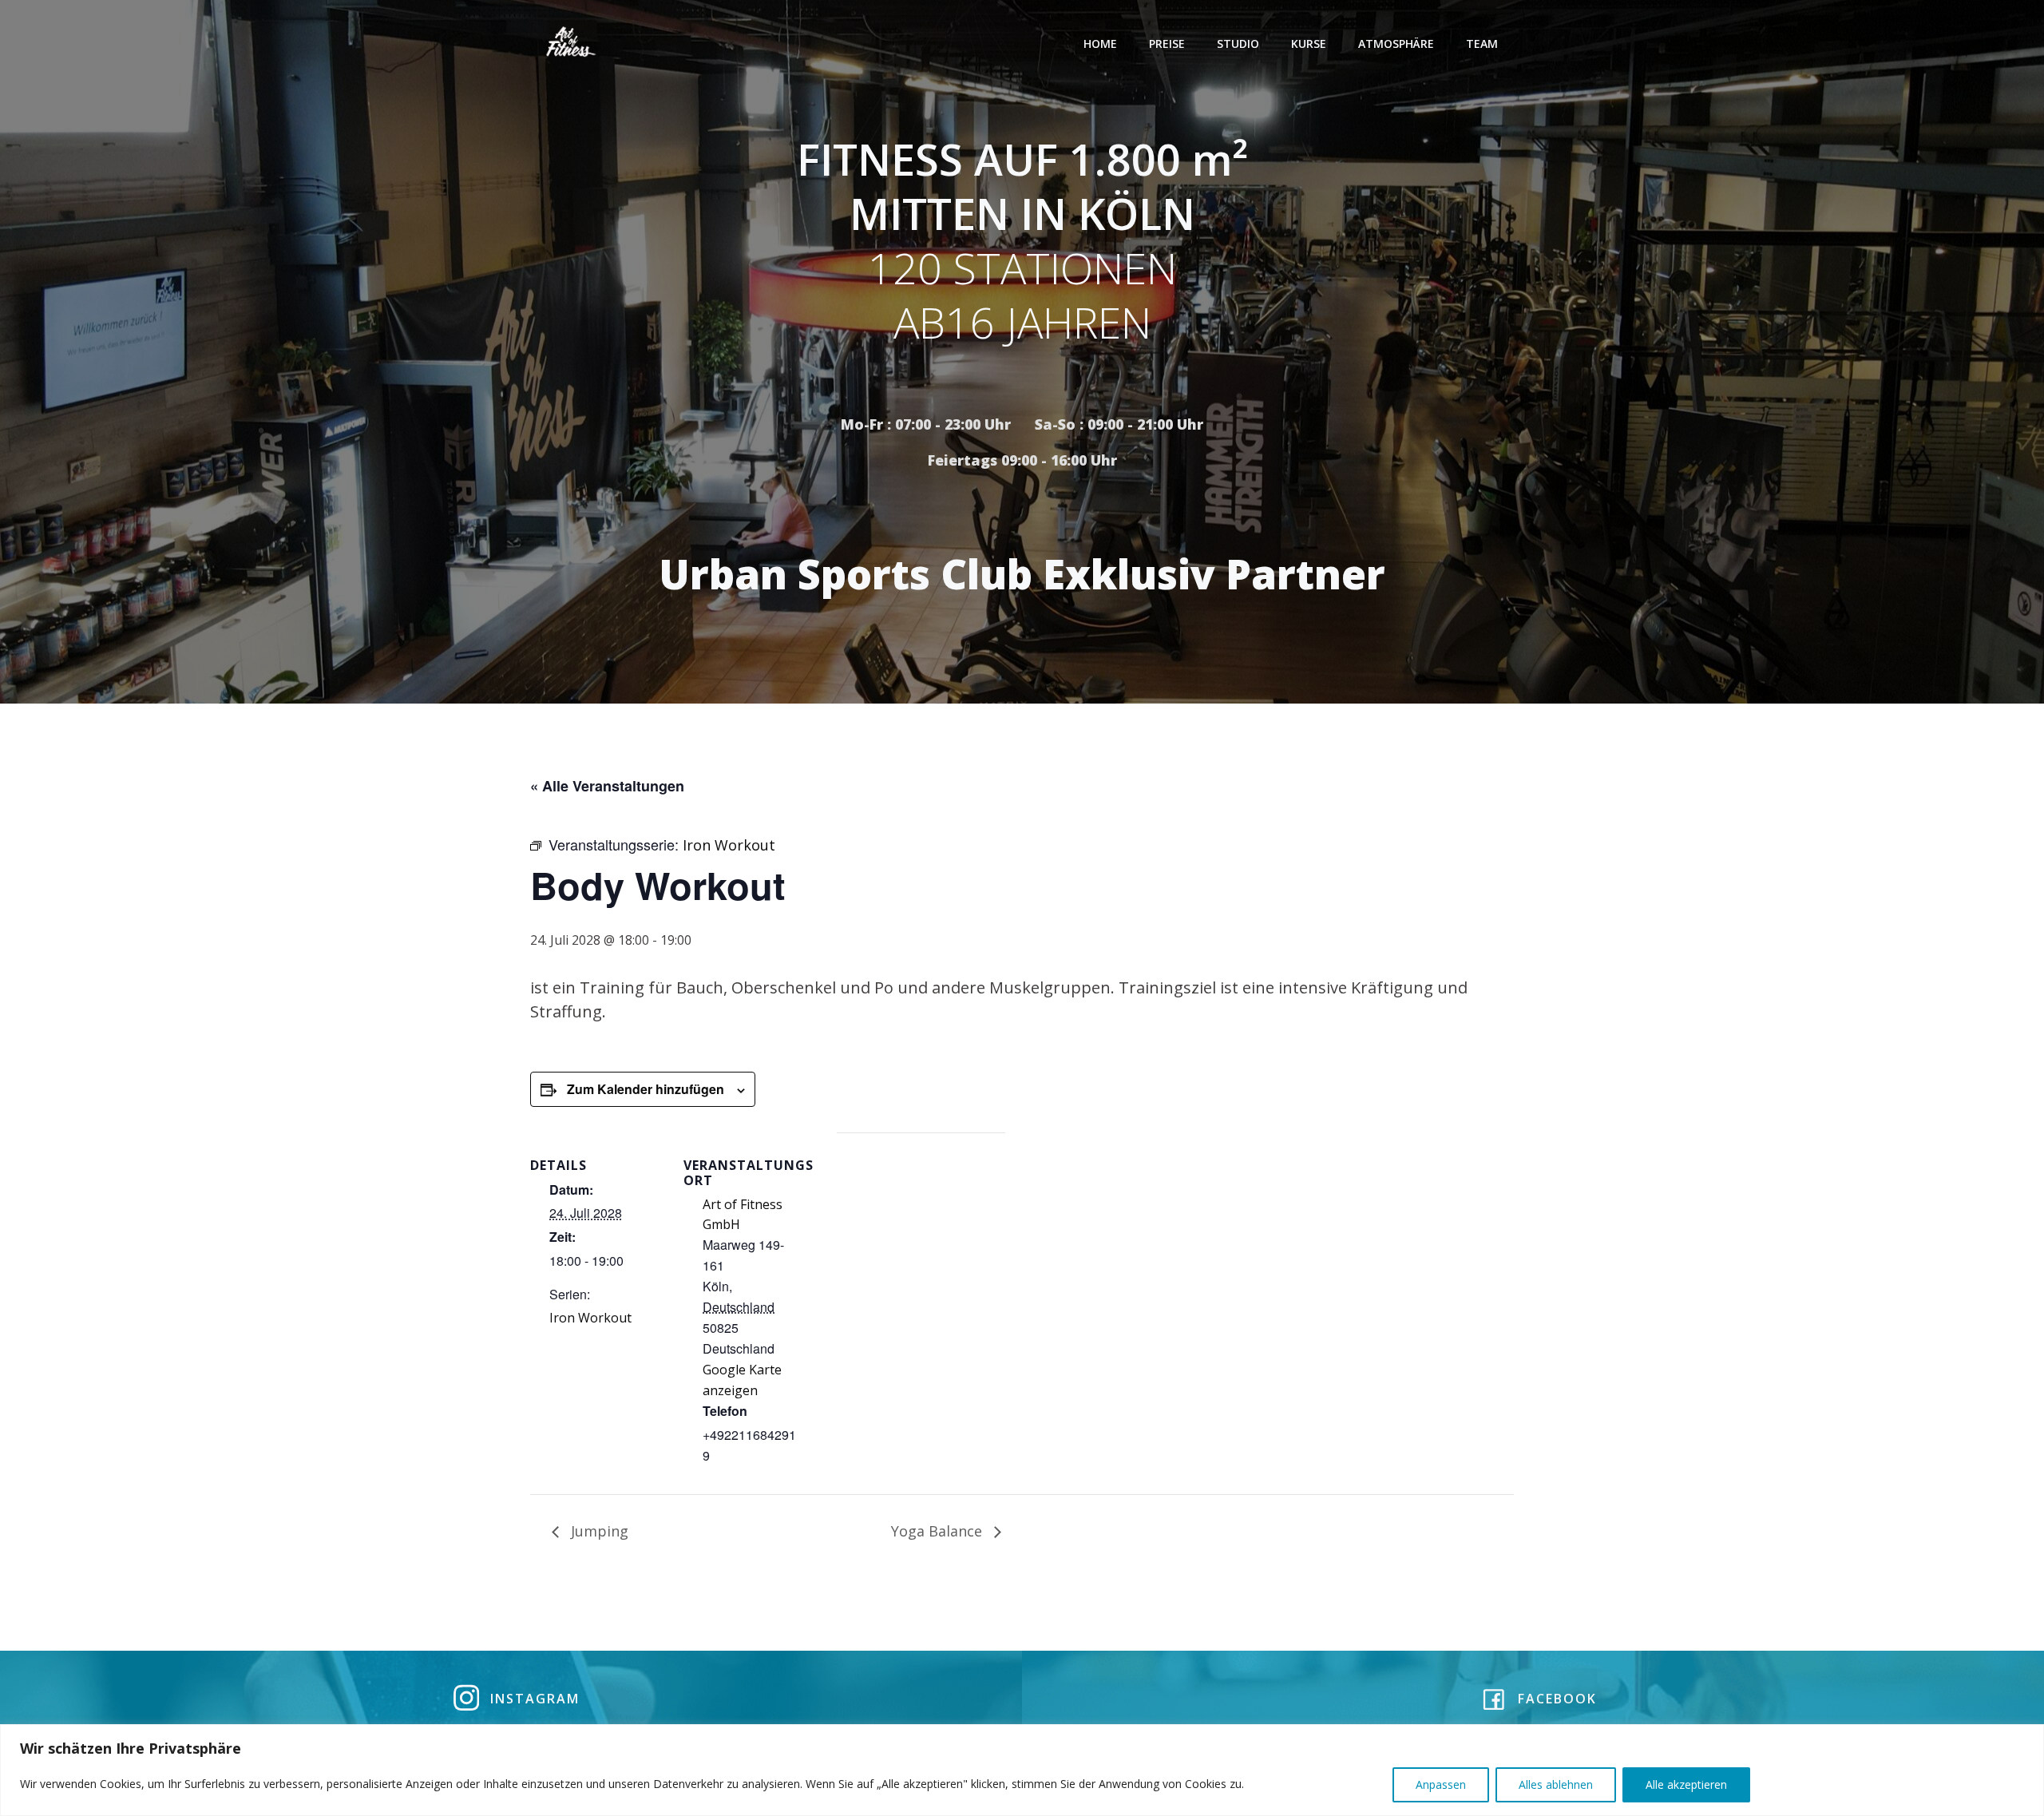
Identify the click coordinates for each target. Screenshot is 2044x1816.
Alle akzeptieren (1686, 1784)
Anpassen (1441, 1784)
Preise (1167, 44)
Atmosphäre (1396, 44)
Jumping (598, 1531)
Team (1482, 44)
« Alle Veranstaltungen (607, 786)
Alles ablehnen (1556, 1784)
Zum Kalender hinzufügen (646, 1089)
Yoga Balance (939, 1531)
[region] (1022, 1770)
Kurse (1309, 44)
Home (1100, 44)
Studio (1238, 44)
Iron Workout (590, 1318)
